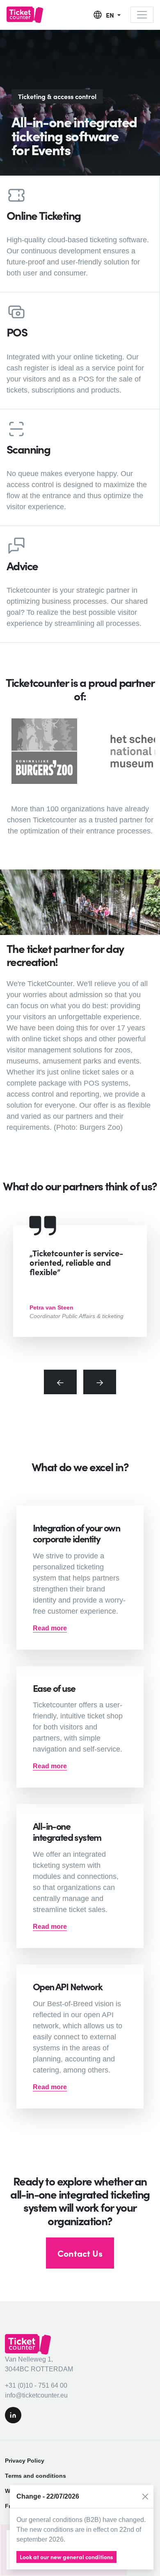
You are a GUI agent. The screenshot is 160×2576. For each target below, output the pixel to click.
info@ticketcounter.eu (36, 2395)
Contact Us (80, 2253)
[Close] (145, 2497)
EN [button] (111, 15)
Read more (50, 1628)
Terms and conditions (35, 2476)
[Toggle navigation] (142, 15)
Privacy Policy (25, 2461)
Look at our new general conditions (66, 2557)
